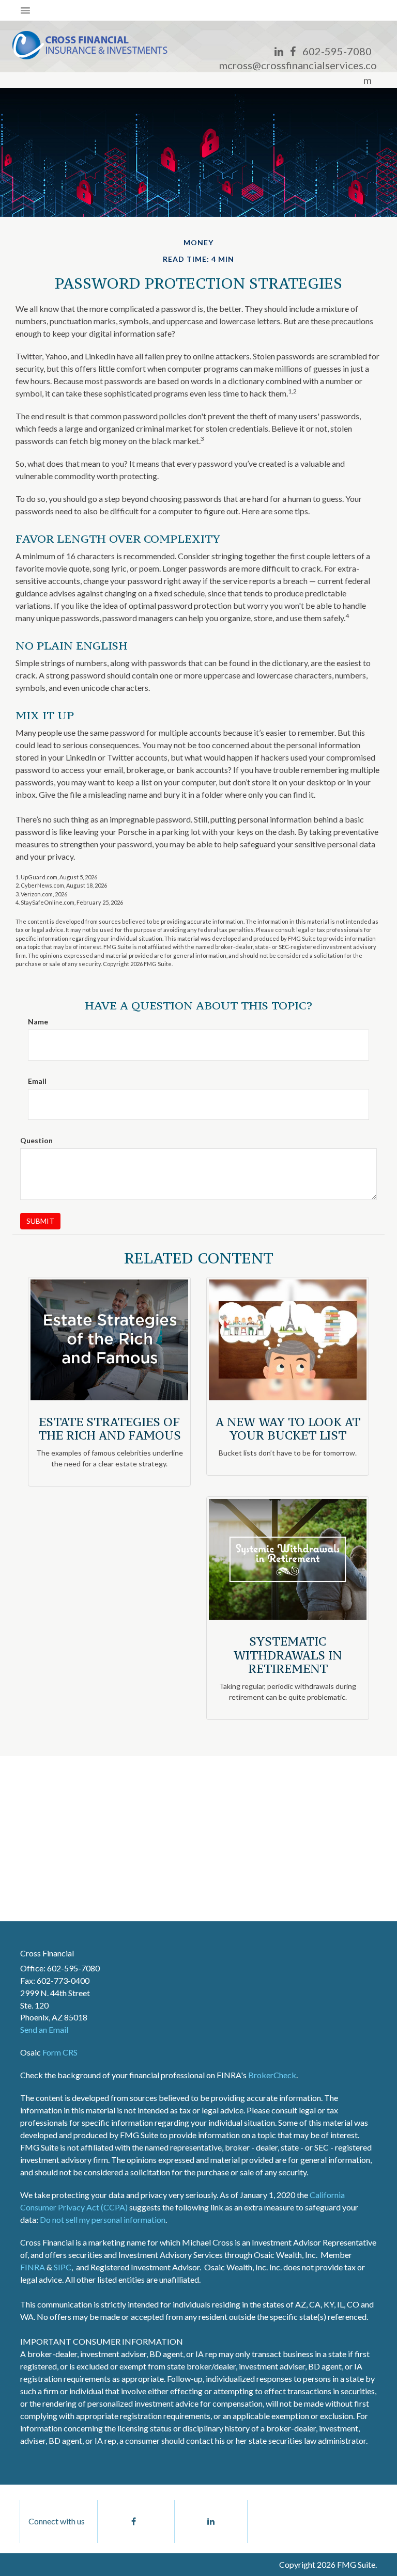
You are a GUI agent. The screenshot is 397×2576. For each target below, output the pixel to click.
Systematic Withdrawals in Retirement (288, 1655)
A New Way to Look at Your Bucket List (288, 1428)
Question (36, 1140)
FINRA (33, 2267)
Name (38, 1022)
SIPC (63, 2267)
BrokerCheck (272, 2075)
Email (37, 1081)
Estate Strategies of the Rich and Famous (110, 1428)
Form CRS (60, 2052)
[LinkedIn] (279, 51)
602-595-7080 (337, 51)
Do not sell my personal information (103, 2219)
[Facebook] (293, 51)
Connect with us (57, 2521)
